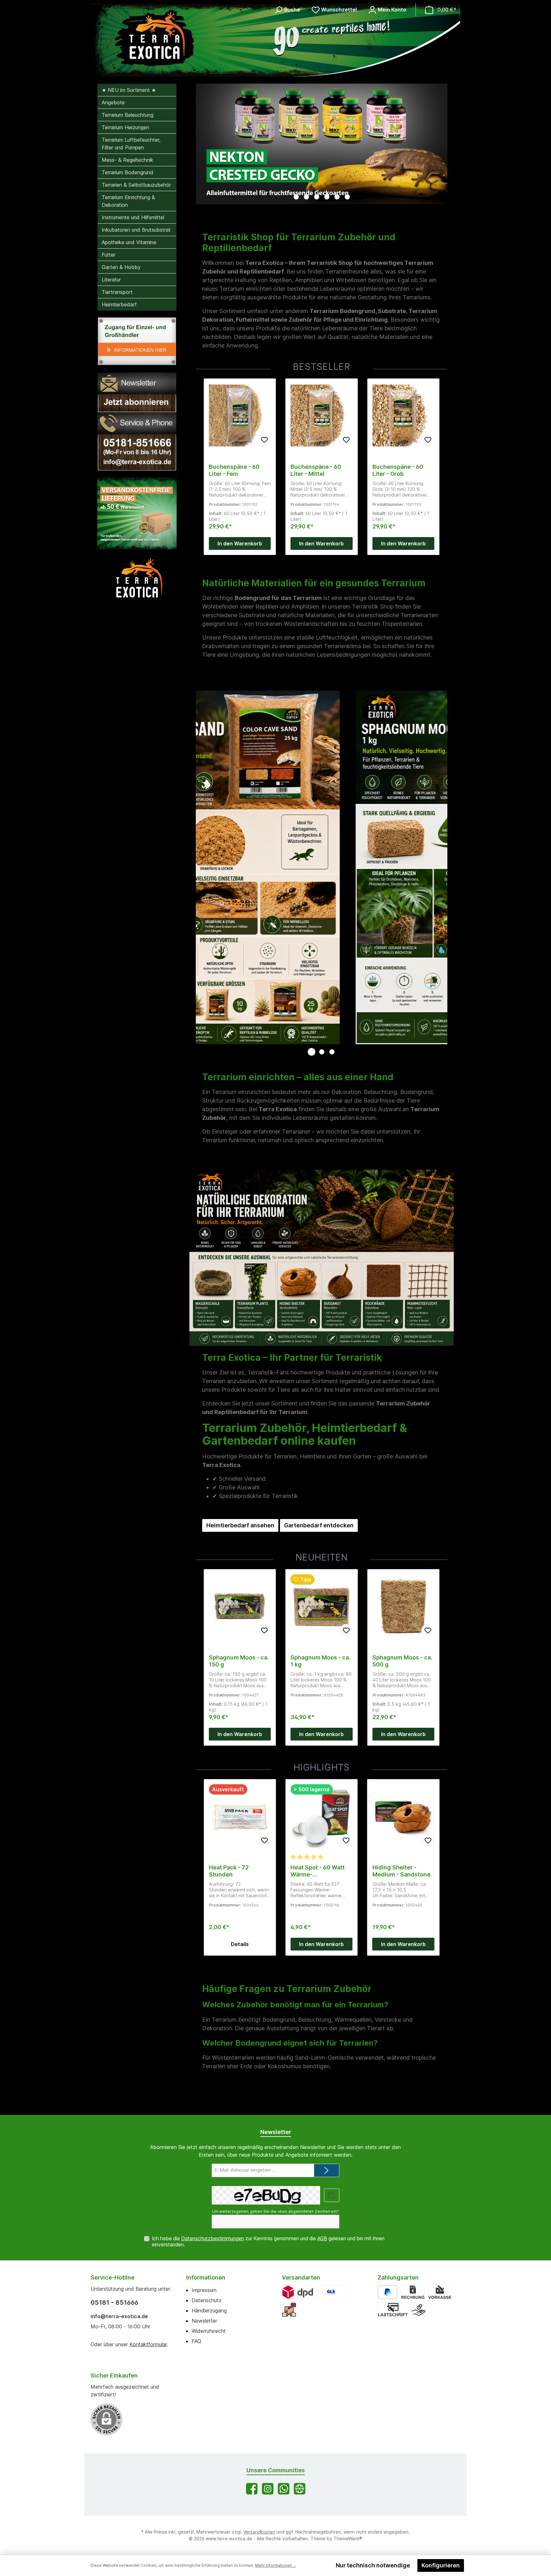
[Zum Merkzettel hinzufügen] (264, 440)
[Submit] (327, 2171)
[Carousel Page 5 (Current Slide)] (337, 197)
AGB (322, 2239)
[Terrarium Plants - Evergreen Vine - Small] (403, 1816)
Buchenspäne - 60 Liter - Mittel (234, 470)
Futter (109, 255)
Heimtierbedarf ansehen (240, 1525)
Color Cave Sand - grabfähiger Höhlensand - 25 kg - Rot (401, 470)
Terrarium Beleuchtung (128, 115)
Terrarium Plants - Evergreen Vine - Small (397, 1871)
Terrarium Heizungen (125, 127)
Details (321, 1944)
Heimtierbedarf (119, 304)
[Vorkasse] (440, 2292)
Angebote (113, 102)
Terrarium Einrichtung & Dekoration (128, 201)
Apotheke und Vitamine (129, 242)
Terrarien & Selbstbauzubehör (136, 185)
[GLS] (332, 2292)
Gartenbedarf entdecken (319, 1525)
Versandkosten (259, 2532)
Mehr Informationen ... (275, 2565)
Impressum (204, 2290)
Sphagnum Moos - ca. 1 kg (239, 1661)
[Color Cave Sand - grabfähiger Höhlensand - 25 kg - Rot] (403, 416)
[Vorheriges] (201, 144)
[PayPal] (388, 2292)
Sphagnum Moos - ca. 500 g (320, 1661)
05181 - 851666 (114, 2303)
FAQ (196, 2341)
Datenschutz (207, 2300)
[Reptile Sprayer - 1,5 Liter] (321, 1816)
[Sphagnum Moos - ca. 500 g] (321, 1606)
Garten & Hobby (121, 267)
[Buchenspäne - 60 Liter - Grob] (321, 416)
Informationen (206, 2277)
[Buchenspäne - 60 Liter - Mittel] (240, 416)
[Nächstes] (443, 144)
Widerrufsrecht (209, 2331)
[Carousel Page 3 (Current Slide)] (332, 1052)
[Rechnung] (413, 2292)
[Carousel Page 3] (317, 197)
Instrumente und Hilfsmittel (133, 217)
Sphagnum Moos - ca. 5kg (402, 1661)
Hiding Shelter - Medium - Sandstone (238, 1871)
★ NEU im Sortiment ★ (129, 90)
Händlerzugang (209, 2310)
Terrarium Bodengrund (128, 172)
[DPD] (298, 2292)
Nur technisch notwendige (373, 2565)
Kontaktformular (148, 2344)
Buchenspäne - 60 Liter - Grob (316, 470)
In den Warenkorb (240, 543)
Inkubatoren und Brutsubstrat (136, 230)
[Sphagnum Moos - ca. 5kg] (403, 1606)
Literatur (111, 280)
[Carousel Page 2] (306, 197)
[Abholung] (289, 2310)
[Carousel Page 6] (347, 197)
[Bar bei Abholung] (419, 2310)
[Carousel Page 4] (327, 197)
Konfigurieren (441, 2565)
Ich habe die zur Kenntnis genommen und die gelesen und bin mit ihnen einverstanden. (268, 2242)
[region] (322, 144)
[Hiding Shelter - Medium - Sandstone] (240, 1816)
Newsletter (204, 2321)
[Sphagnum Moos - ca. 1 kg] (240, 1606)
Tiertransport (117, 292)
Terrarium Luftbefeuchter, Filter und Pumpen (131, 144)
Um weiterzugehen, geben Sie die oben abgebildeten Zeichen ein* (275, 2211)
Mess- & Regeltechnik (128, 160)
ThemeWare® (348, 2539)
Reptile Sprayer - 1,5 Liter (318, 1871)
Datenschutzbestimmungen (213, 2239)
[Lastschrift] (393, 2310)
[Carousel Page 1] (296, 197)
